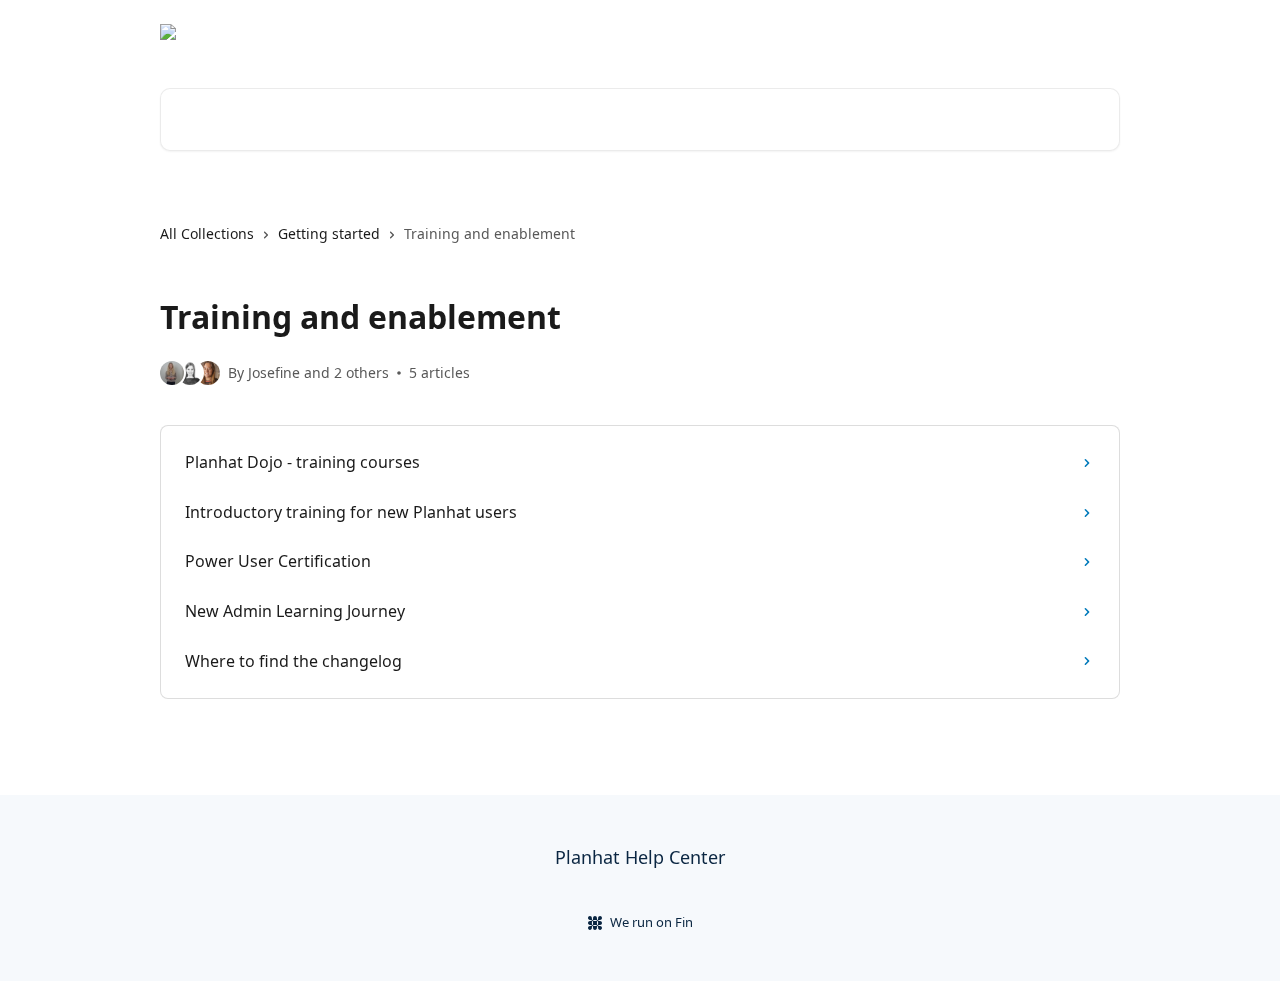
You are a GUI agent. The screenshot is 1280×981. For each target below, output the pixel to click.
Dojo (1092, 32)
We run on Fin (651, 922)
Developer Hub (1000, 32)
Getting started (329, 233)
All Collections (207, 233)
